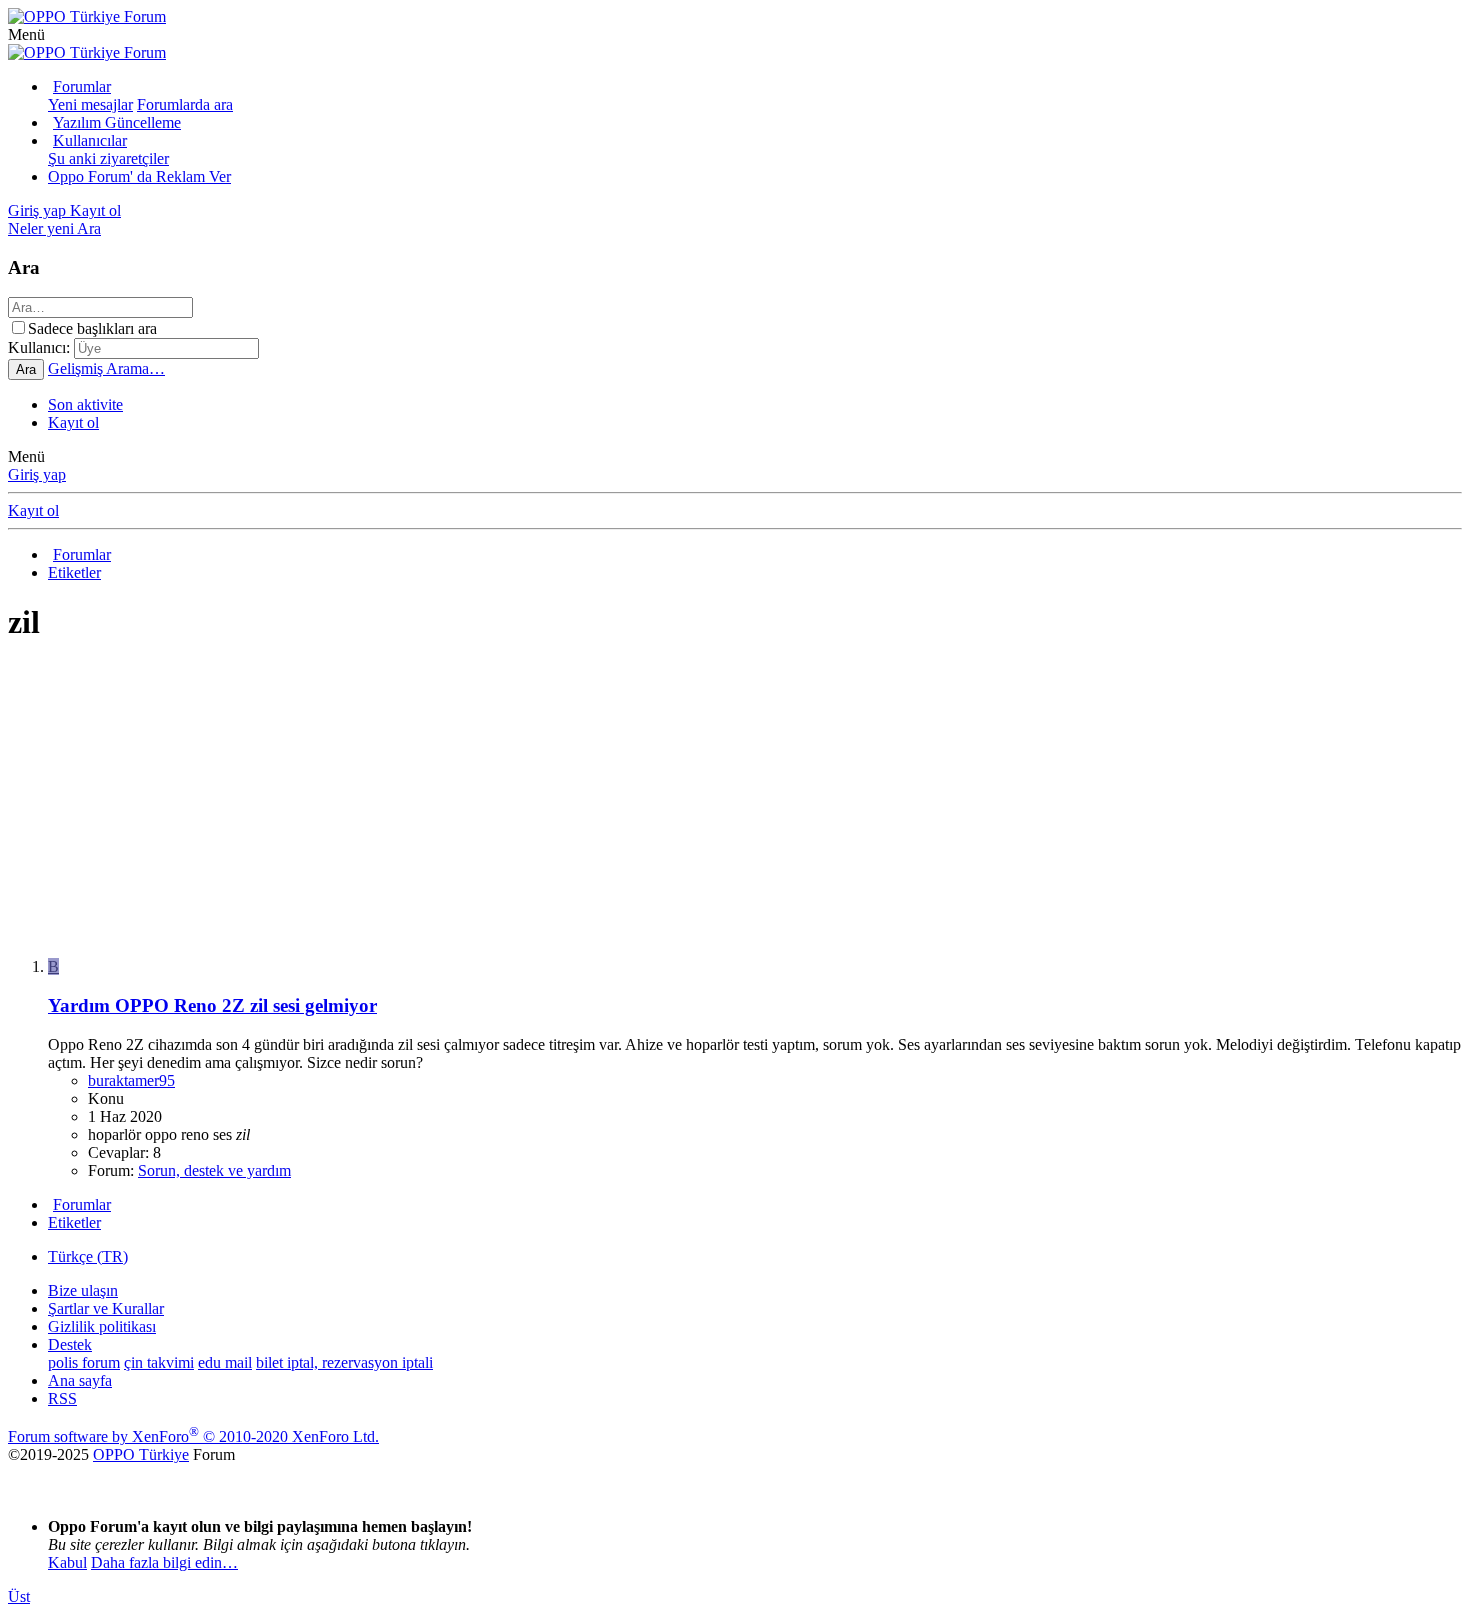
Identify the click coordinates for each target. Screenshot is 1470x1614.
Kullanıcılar (90, 140)
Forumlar (82, 86)
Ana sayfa (80, 1380)
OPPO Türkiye (141, 1454)
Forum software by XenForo (193, 1436)
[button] (26, 34)
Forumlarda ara (185, 104)
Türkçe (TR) (88, 1256)
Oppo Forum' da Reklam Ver (139, 176)
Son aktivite (85, 404)
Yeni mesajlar (90, 104)
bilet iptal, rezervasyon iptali (344, 1362)
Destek (70, 1344)
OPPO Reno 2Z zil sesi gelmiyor (212, 1005)
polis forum (84, 1362)
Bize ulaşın (83, 1290)
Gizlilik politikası (102, 1326)
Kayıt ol (73, 422)
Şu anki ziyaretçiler (108, 158)
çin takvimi (159, 1362)
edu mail (225, 1362)
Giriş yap (37, 474)
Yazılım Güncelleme (117, 122)
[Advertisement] (608, 802)
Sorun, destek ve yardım (214, 1170)
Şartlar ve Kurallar (106, 1308)
